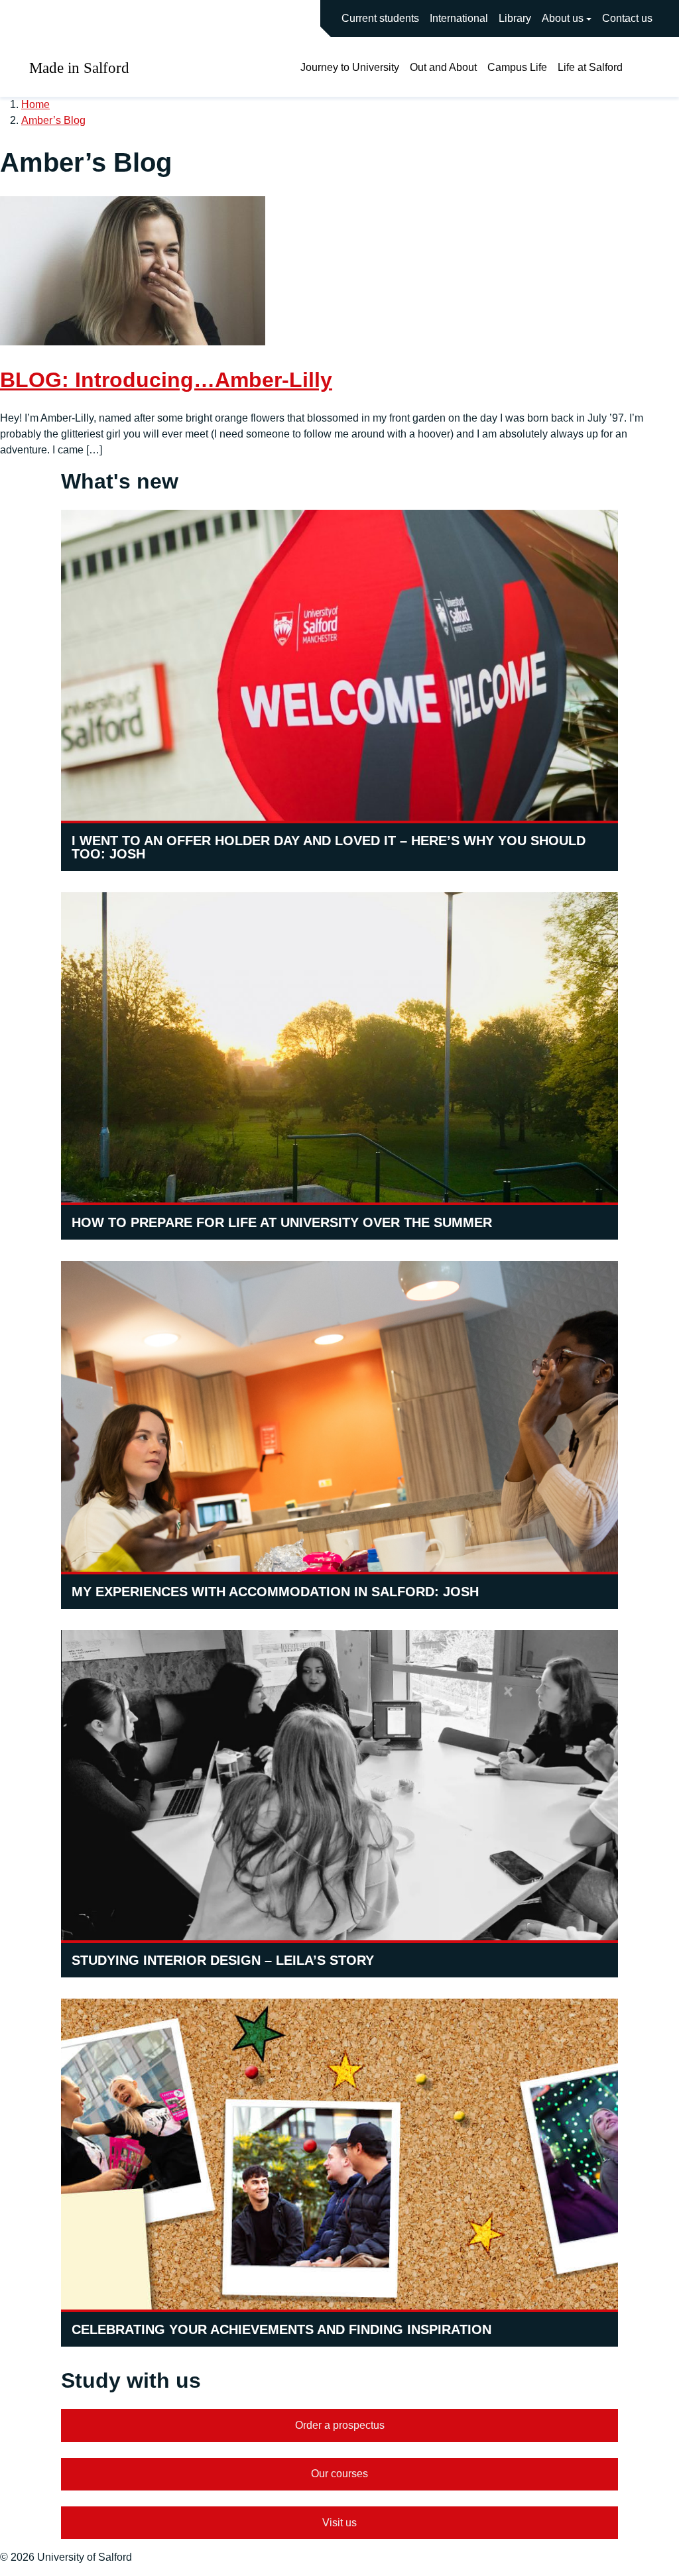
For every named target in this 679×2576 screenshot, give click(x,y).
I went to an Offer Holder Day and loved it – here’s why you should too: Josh (329, 847)
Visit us (339, 2523)
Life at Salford (590, 67)
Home (35, 104)
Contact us (627, 18)
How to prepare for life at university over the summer (282, 1222)
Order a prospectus (340, 2425)
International (459, 18)
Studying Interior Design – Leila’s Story (223, 1960)
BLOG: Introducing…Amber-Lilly (166, 380)
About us (563, 18)
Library (515, 18)
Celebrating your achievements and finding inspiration (281, 2329)
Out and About (443, 67)
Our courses (339, 2474)
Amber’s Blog (53, 120)
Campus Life (517, 67)
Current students (380, 18)
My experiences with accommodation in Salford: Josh (275, 1592)
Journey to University (350, 67)
